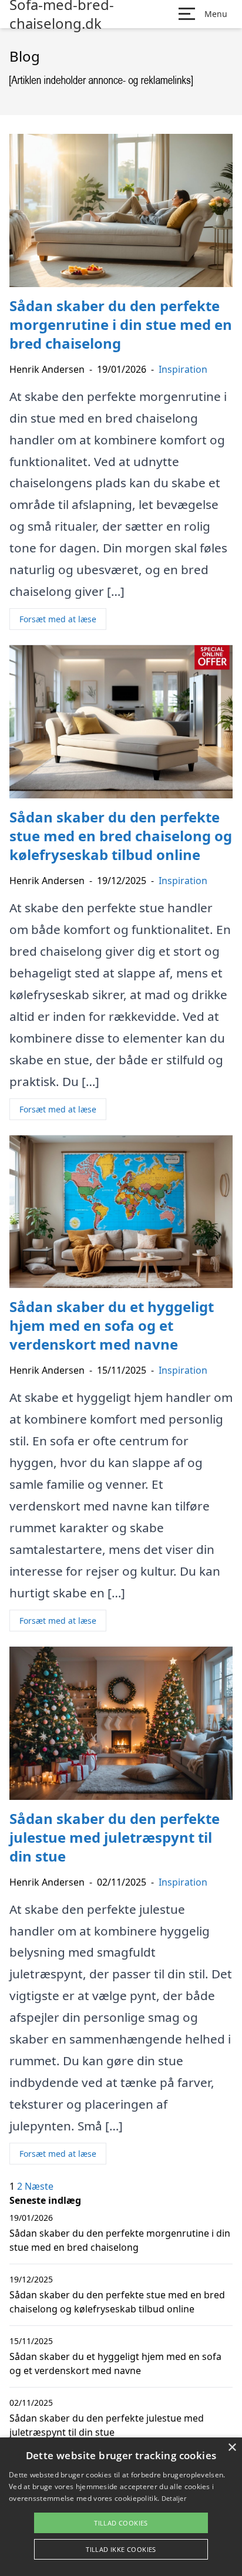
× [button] (232, 2448)
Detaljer (174, 2498)
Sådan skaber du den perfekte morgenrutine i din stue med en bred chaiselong (120, 2240)
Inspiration (183, 369)
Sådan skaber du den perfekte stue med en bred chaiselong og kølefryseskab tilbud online (117, 2302)
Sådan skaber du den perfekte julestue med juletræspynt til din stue (107, 2425)
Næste (39, 2186)
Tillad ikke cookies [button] (121, 2549)
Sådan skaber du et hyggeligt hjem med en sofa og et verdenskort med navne (115, 2363)
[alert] (121, 2507)
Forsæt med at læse (58, 619)
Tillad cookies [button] (121, 2523)
